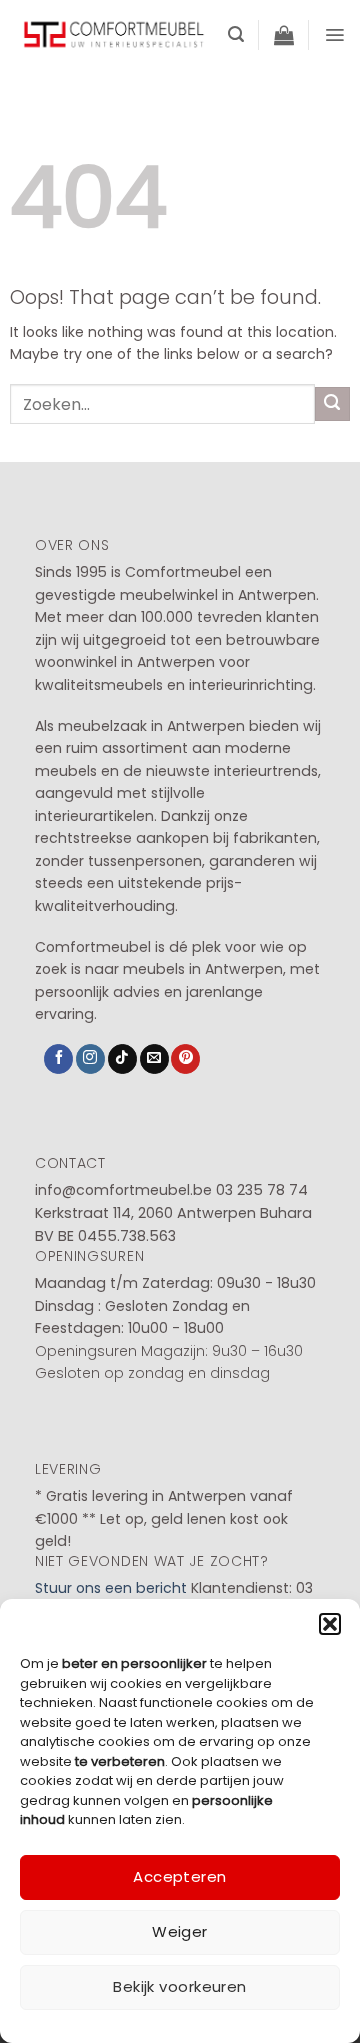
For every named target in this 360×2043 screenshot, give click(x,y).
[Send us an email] (154, 1059)
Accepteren (180, 1876)
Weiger (180, 1931)
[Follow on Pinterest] (185, 1059)
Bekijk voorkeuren (180, 1986)
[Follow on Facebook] (58, 1059)
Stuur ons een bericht (111, 1588)
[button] (330, 1624)
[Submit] (332, 404)
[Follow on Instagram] (90, 1059)
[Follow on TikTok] (122, 1059)
